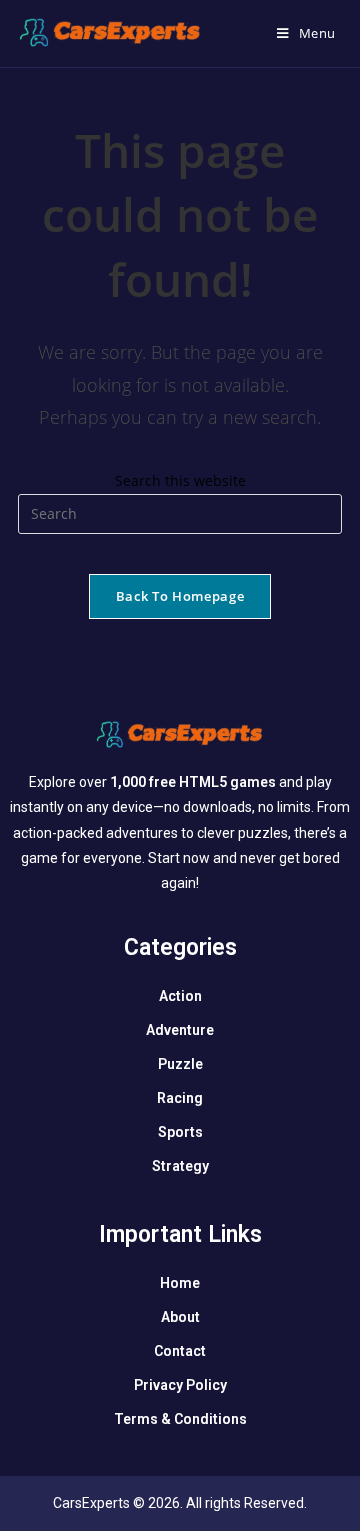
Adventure (180, 1030)
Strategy (180, 1166)
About (180, 1317)
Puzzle (180, 1064)
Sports (180, 1132)
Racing (180, 1098)
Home (180, 1283)
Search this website (180, 480)
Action (180, 996)
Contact (180, 1351)
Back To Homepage (180, 596)
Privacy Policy (180, 1385)
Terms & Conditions (180, 1419)
